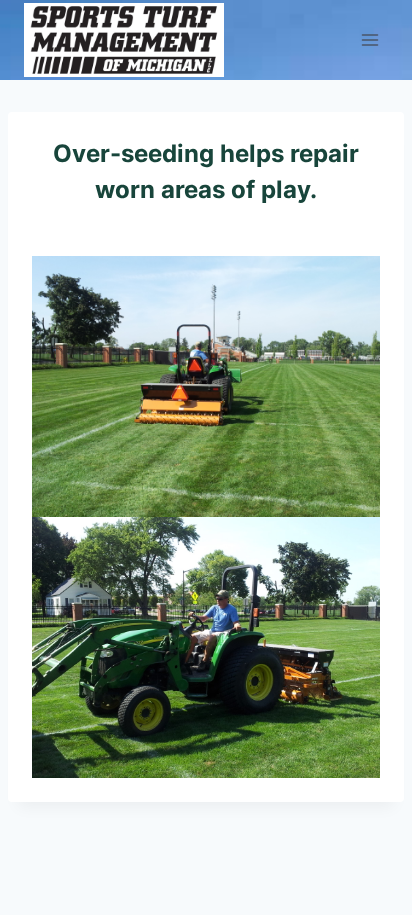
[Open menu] (369, 39)
